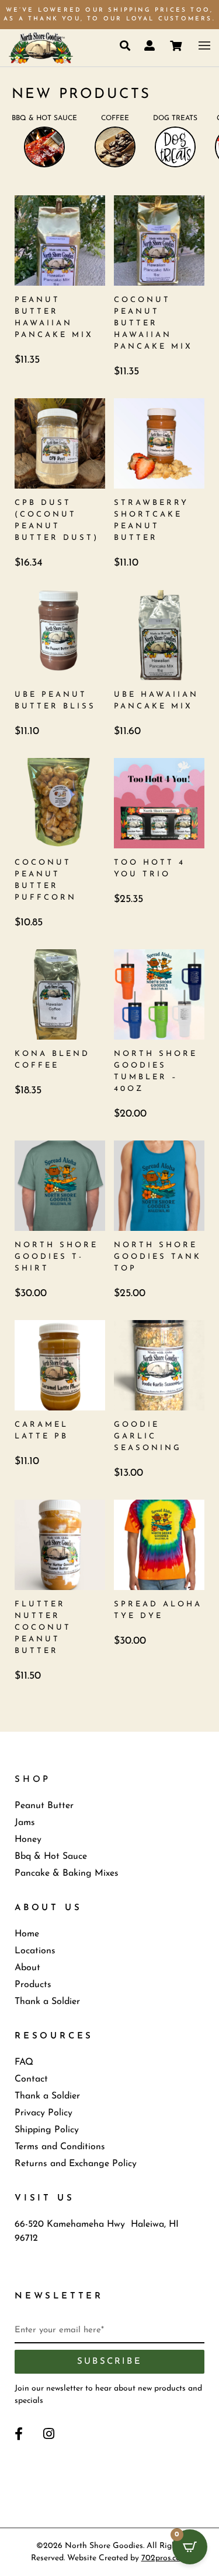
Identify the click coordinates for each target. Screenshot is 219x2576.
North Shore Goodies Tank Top (158, 1257)
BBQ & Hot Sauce (44, 118)
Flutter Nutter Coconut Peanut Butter (43, 1628)
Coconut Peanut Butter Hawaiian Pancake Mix (153, 323)
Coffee (115, 118)
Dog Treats (175, 118)
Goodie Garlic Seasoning (148, 1436)
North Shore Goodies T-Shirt (56, 1257)
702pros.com (164, 2558)
